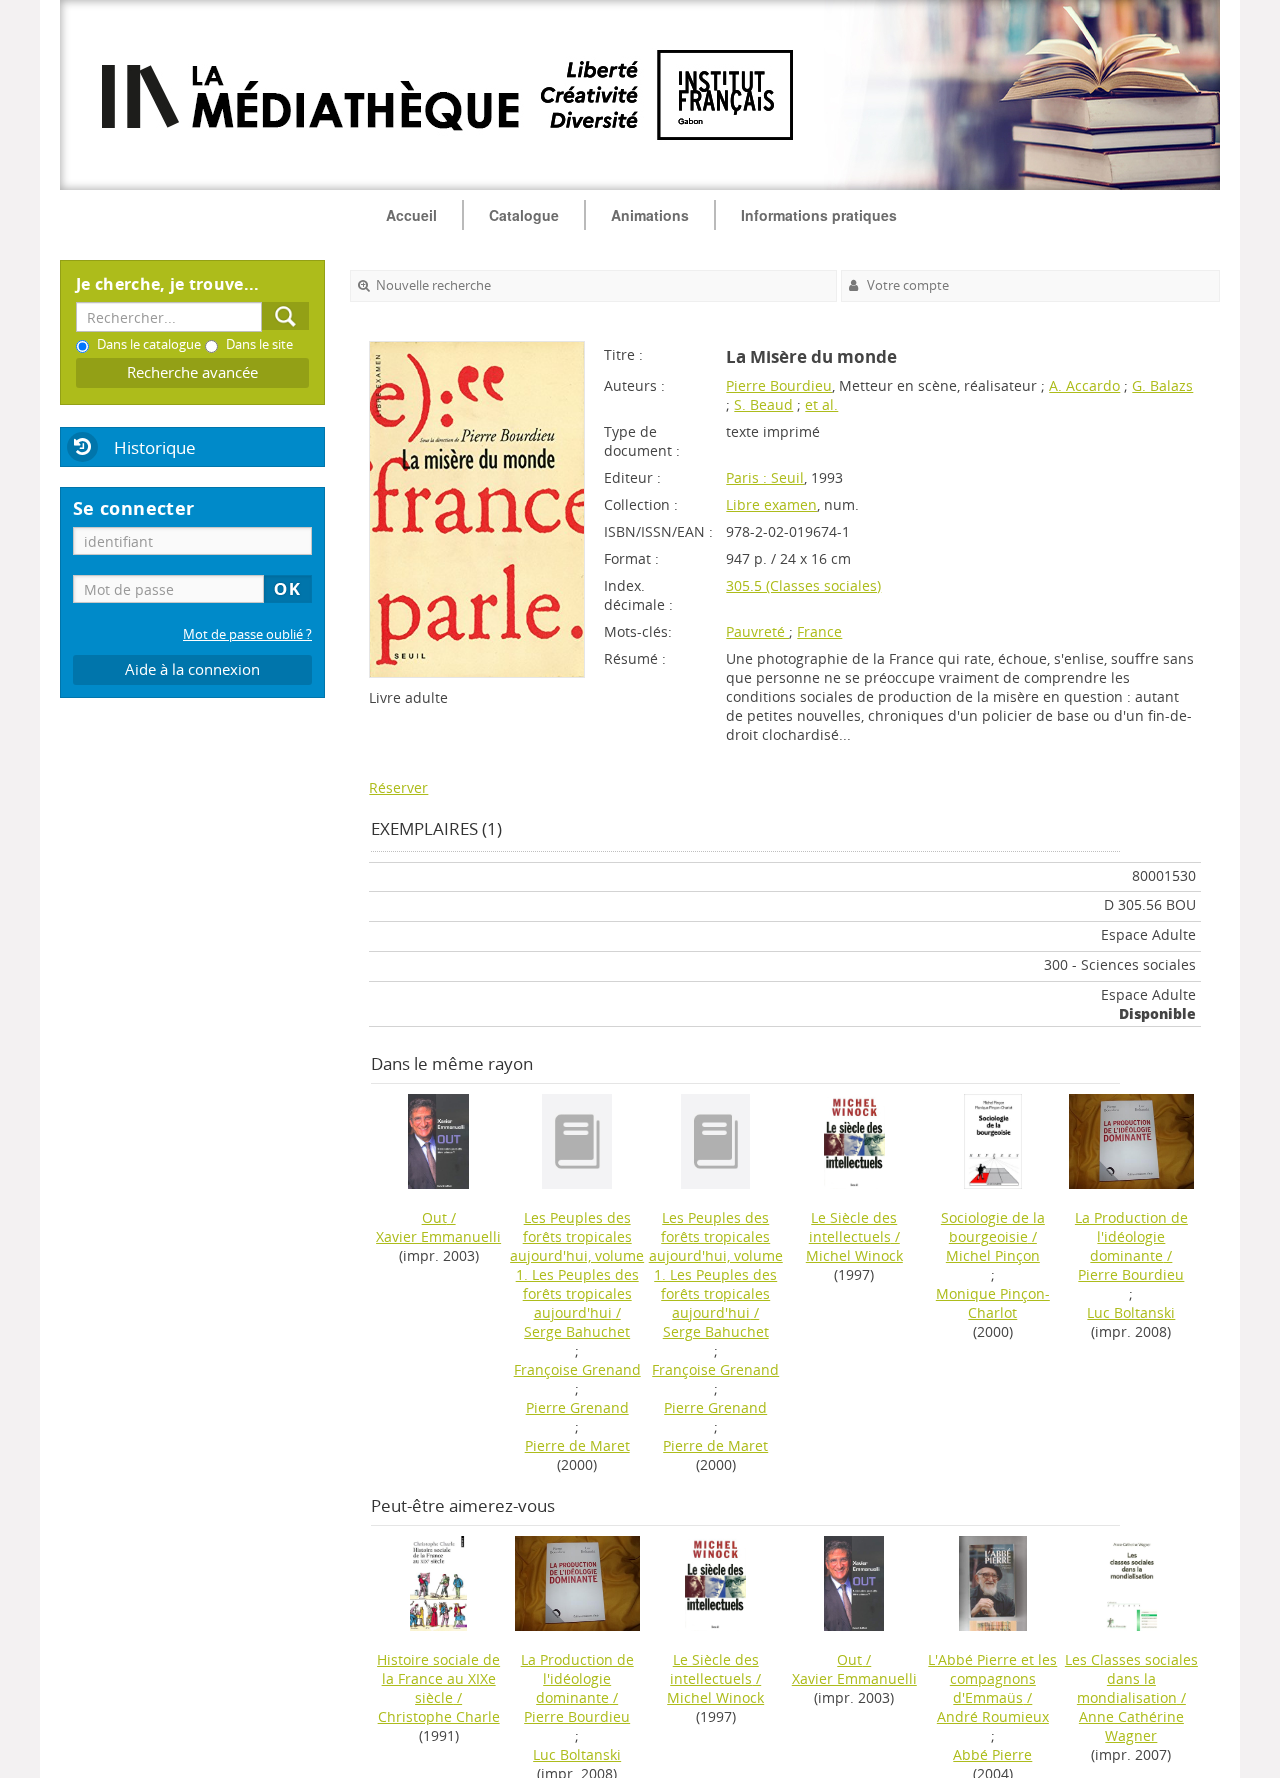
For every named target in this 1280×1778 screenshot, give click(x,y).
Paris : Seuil (765, 477)
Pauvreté (757, 631)
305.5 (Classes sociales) (803, 585)
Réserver (398, 787)
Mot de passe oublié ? (247, 634)
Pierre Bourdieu (779, 385)
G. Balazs (1162, 385)
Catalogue (524, 215)
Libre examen (771, 504)
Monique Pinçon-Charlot (993, 1303)
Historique (155, 447)
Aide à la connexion (192, 669)
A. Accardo (1084, 385)
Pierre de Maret (577, 1445)
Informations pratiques (819, 215)
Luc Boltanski (1131, 1312)
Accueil (411, 215)
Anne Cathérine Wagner (1131, 1726)
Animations (650, 215)
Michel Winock (854, 1255)
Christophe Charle (439, 1716)
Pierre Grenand (577, 1407)
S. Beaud (763, 404)
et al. (821, 404)
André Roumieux (993, 1716)
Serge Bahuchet (577, 1331)
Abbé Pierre (992, 1754)
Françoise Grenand (577, 1369)
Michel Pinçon (993, 1255)
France (819, 631)
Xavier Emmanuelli (438, 1236)
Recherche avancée (192, 372)
